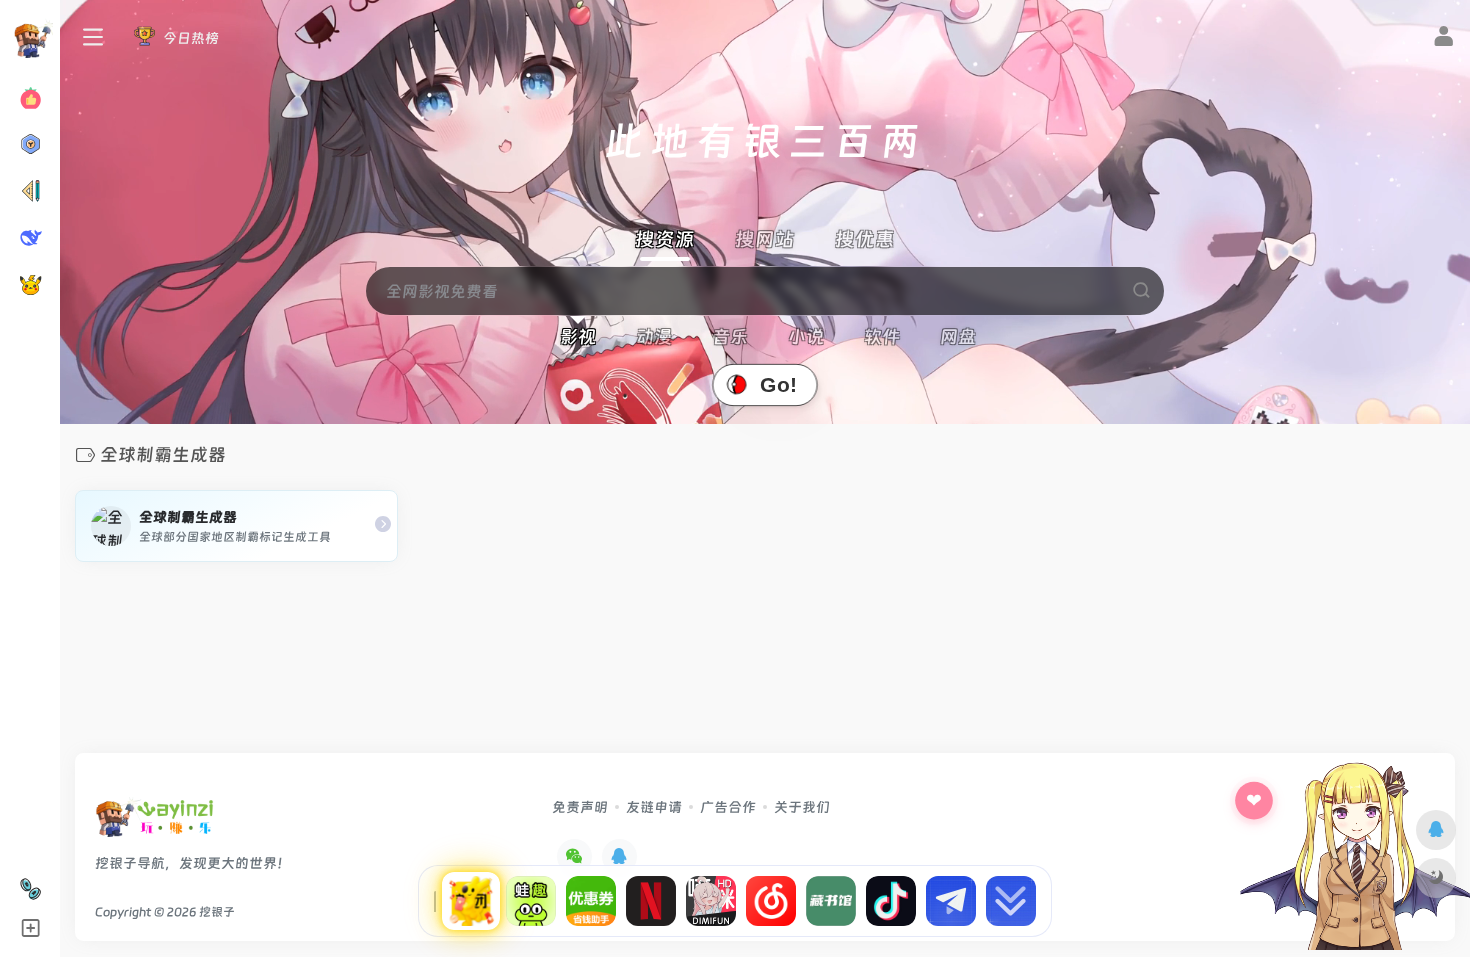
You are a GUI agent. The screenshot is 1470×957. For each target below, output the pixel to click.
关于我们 (802, 807)
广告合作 (728, 807)
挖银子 (217, 912)
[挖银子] (154, 823)
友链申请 (654, 807)
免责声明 (580, 807)
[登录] (1443, 39)
